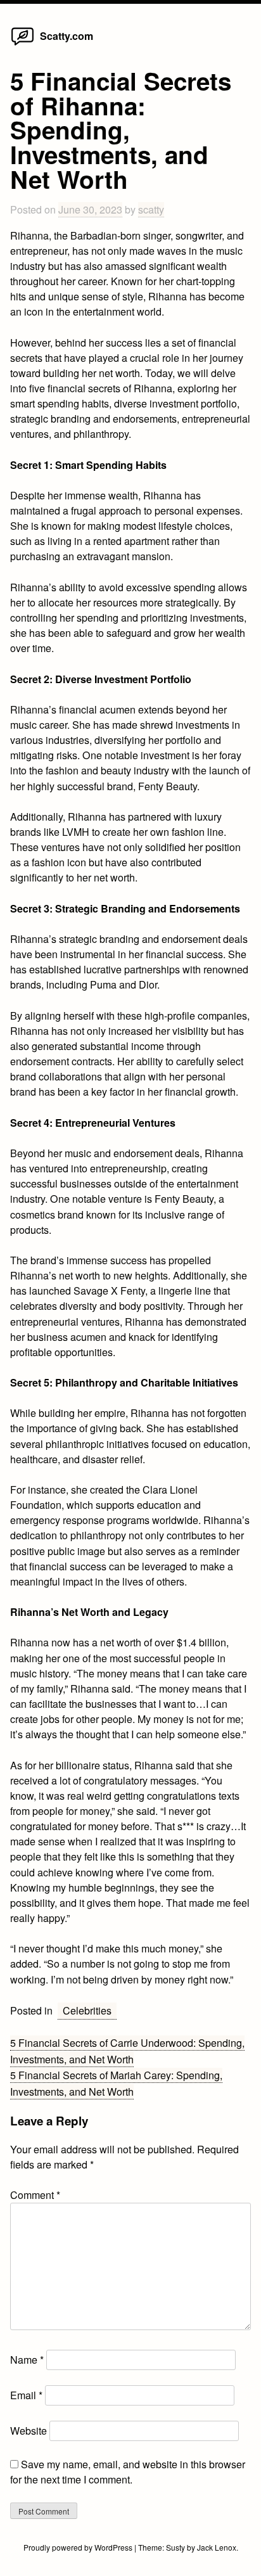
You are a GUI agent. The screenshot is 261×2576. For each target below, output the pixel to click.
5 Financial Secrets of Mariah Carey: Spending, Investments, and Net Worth (116, 2083)
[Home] (22, 45)
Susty (175, 2547)
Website (29, 2431)
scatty (151, 209)
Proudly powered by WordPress (79, 2547)
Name (27, 2360)
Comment (35, 2195)
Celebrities (87, 2010)
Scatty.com (67, 36)
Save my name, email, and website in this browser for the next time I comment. (128, 2472)
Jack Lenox (217, 2547)
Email (26, 2395)
